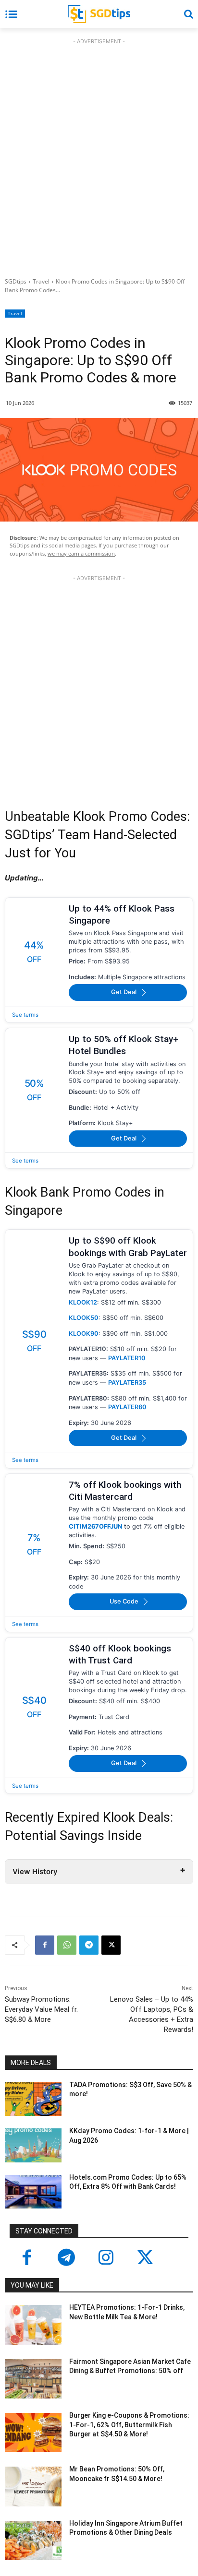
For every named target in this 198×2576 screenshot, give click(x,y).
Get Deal (124, 992)
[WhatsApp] (67, 1945)
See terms (25, 1015)
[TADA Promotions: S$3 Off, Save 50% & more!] (33, 2099)
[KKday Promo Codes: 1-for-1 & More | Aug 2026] (33, 2145)
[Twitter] (145, 2258)
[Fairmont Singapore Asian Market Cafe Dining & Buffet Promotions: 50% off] (33, 2379)
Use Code (124, 1601)
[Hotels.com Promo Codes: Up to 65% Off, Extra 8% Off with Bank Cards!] (33, 2192)
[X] (111, 1945)
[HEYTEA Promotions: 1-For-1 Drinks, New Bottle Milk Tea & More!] (33, 2325)
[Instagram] (106, 2258)
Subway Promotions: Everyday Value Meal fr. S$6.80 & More (41, 2009)
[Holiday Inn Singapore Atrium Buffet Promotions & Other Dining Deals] (33, 2540)
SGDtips (16, 281)
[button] (188, 14)
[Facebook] (45, 1945)
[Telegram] (89, 1945)
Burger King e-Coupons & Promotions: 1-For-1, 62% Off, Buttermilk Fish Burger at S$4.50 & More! (129, 2425)
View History (35, 1871)
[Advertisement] (99, 155)
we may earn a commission (81, 553)
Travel (41, 281)
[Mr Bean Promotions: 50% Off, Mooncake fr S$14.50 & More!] (33, 2486)
